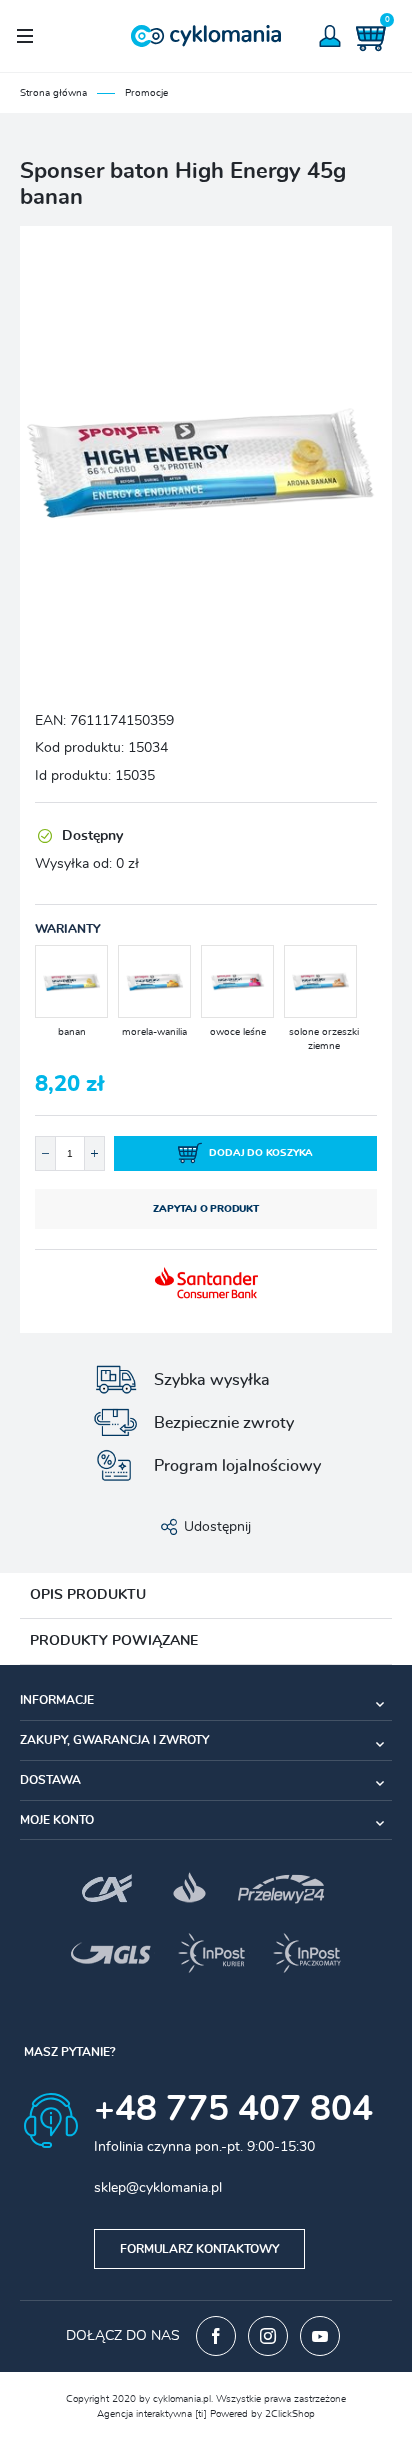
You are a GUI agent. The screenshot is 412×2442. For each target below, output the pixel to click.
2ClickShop (290, 2414)
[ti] (201, 2414)
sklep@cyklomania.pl (158, 2188)
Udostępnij (217, 1527)
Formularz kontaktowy (199, 2249)
